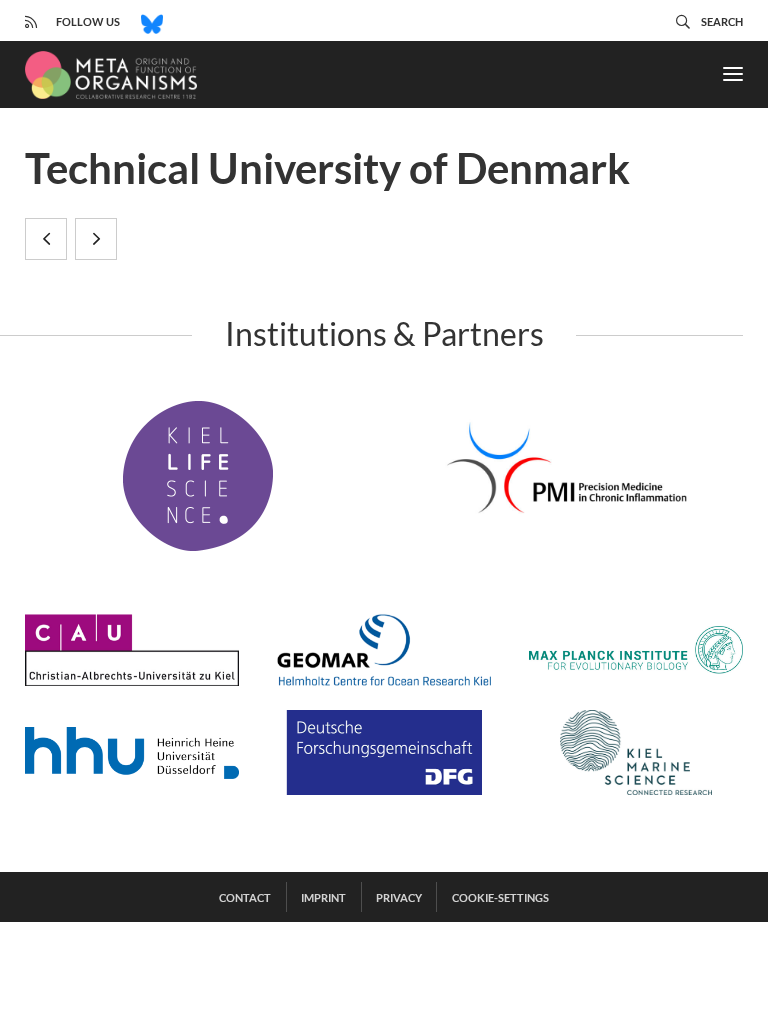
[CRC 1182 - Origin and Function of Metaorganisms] (111, 75)
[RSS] (31, 20)
